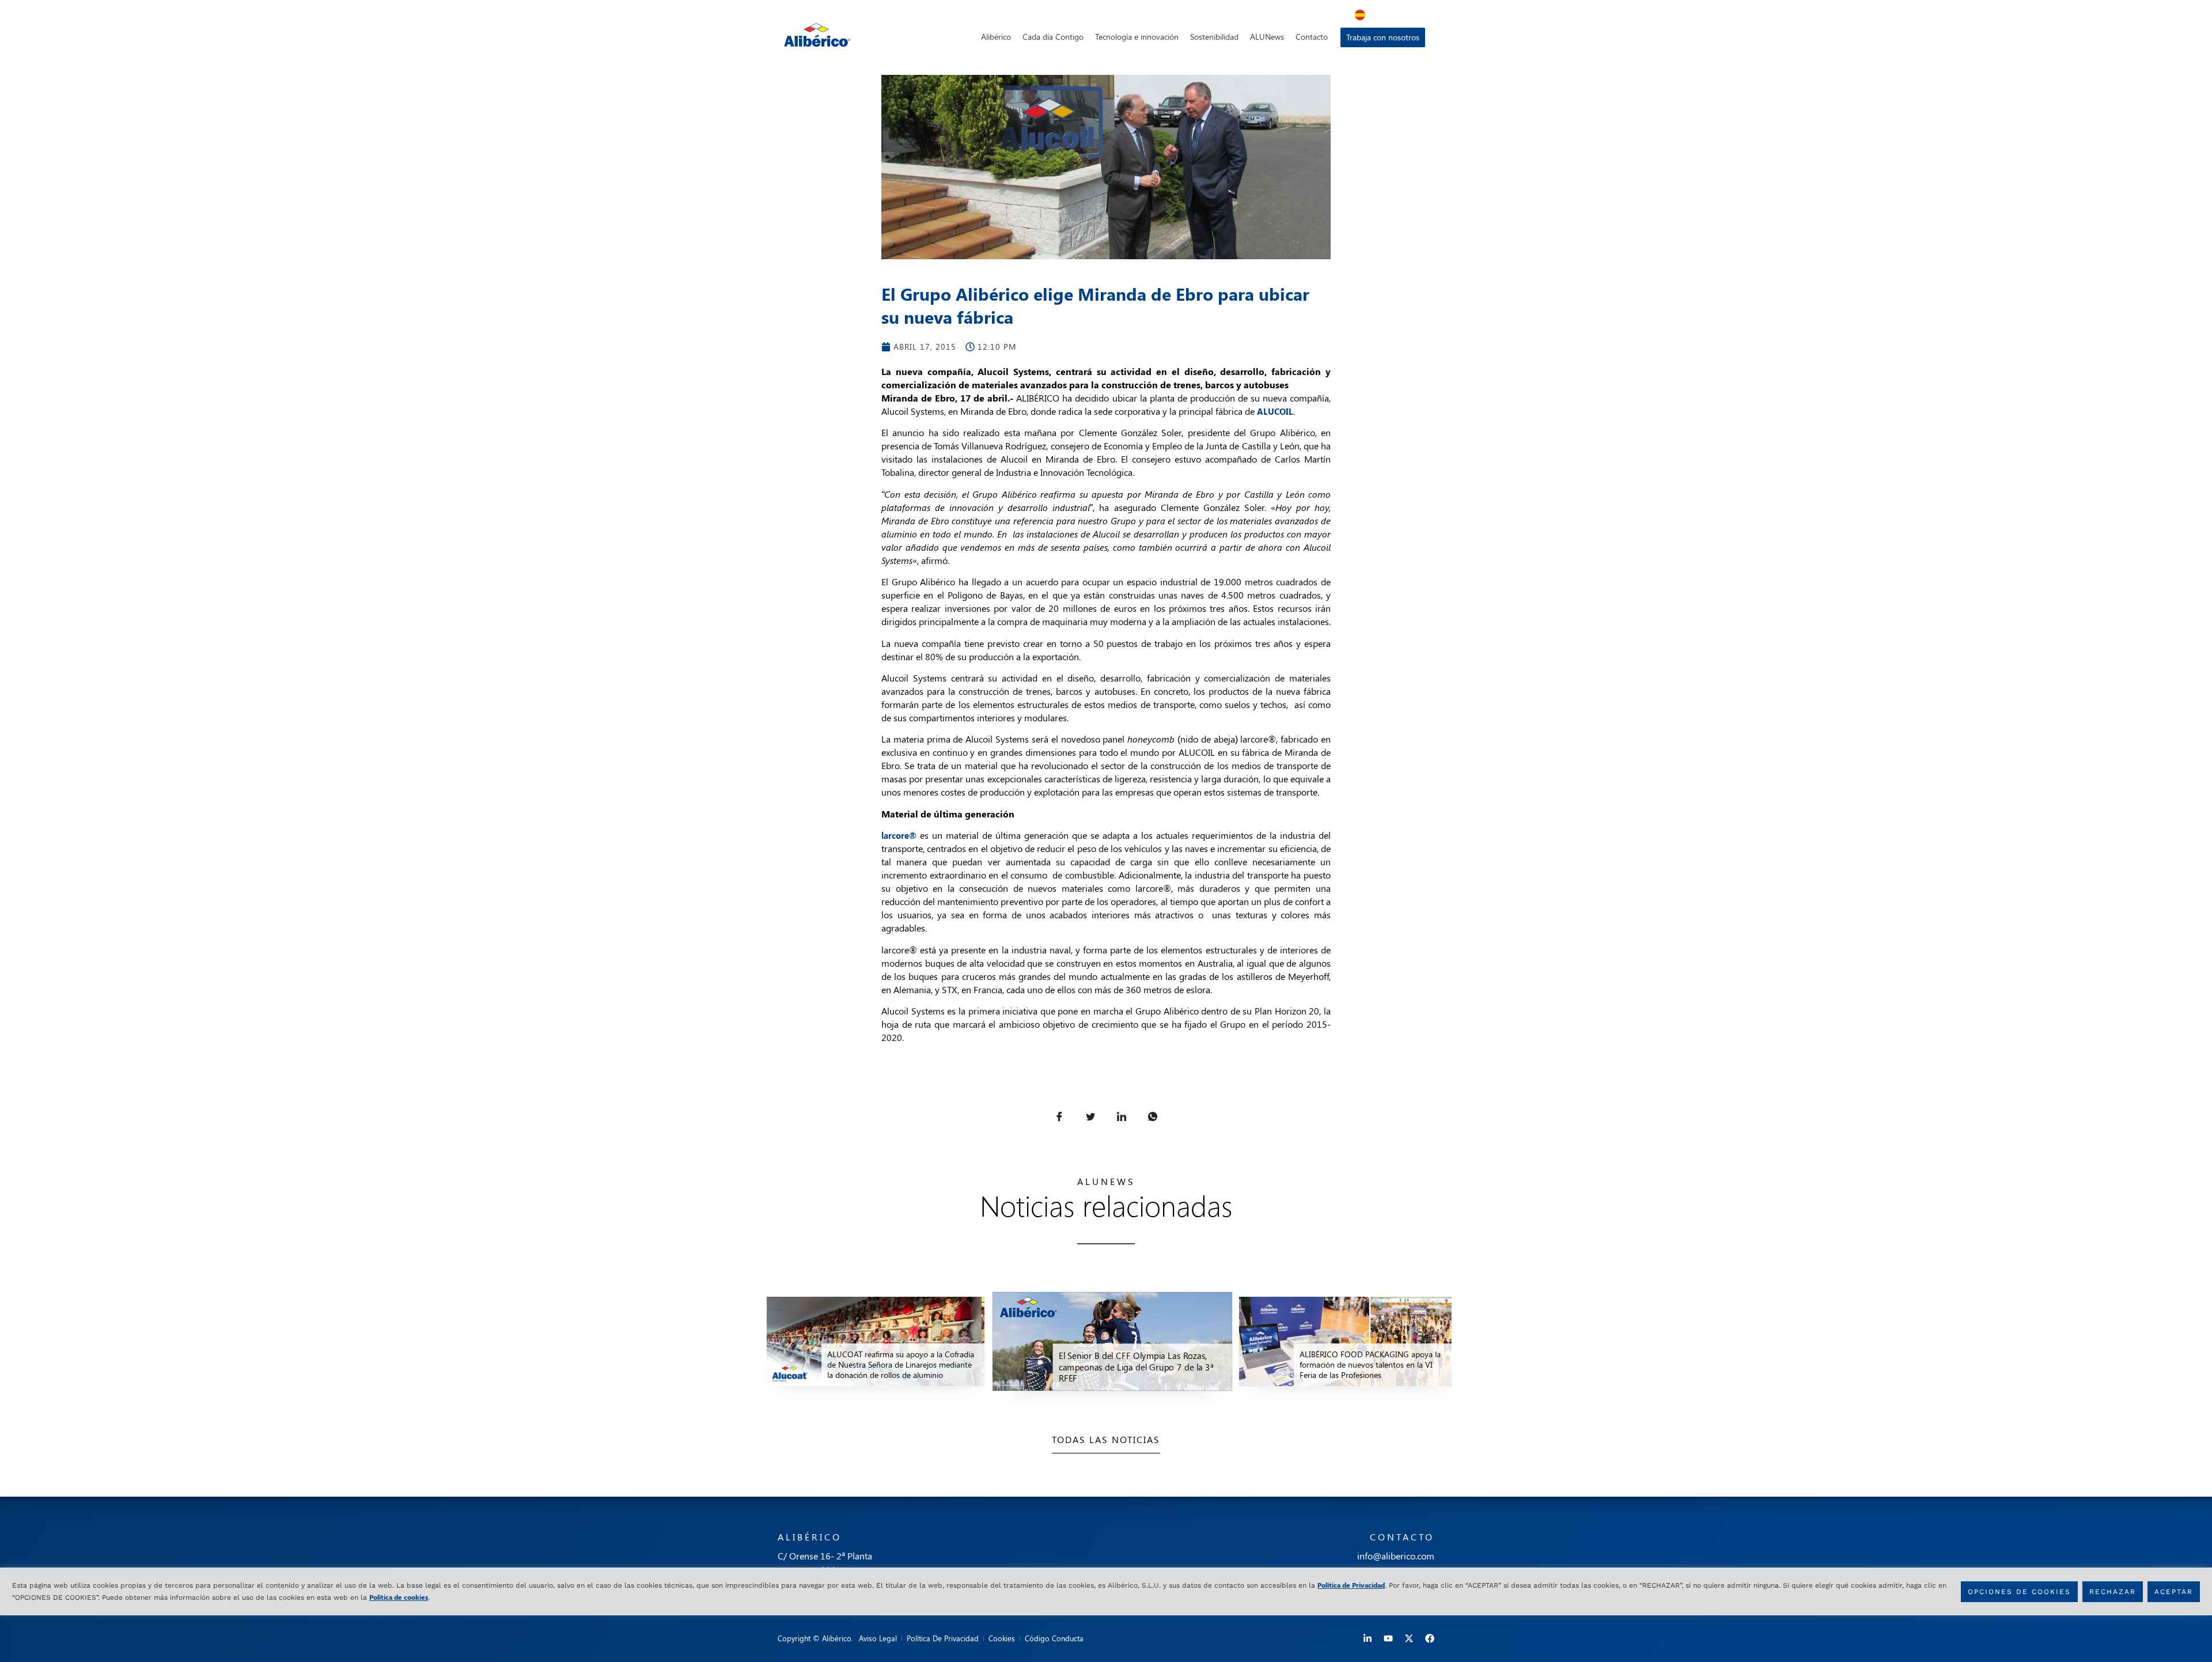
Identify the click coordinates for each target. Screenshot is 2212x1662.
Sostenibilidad (1214, 37)
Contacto (1312, 37)
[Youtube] (1388, 1638)
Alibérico (996, 37)
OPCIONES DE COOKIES (2019, 1591)
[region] (1106, 1591)
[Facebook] (1430, 1638)
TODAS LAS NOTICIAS (1106, 1439)
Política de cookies (399, 1596)
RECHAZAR (2113, 1591)
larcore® (899, 835)
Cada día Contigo (1053, 37)
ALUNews (1267, 37)
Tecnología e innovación (1137, 37)
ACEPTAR (2174, 1591)
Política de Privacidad (1351, 1585)
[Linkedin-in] (1368, 1638)
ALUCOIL (1275, 411)
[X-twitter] (1409, 1638)
